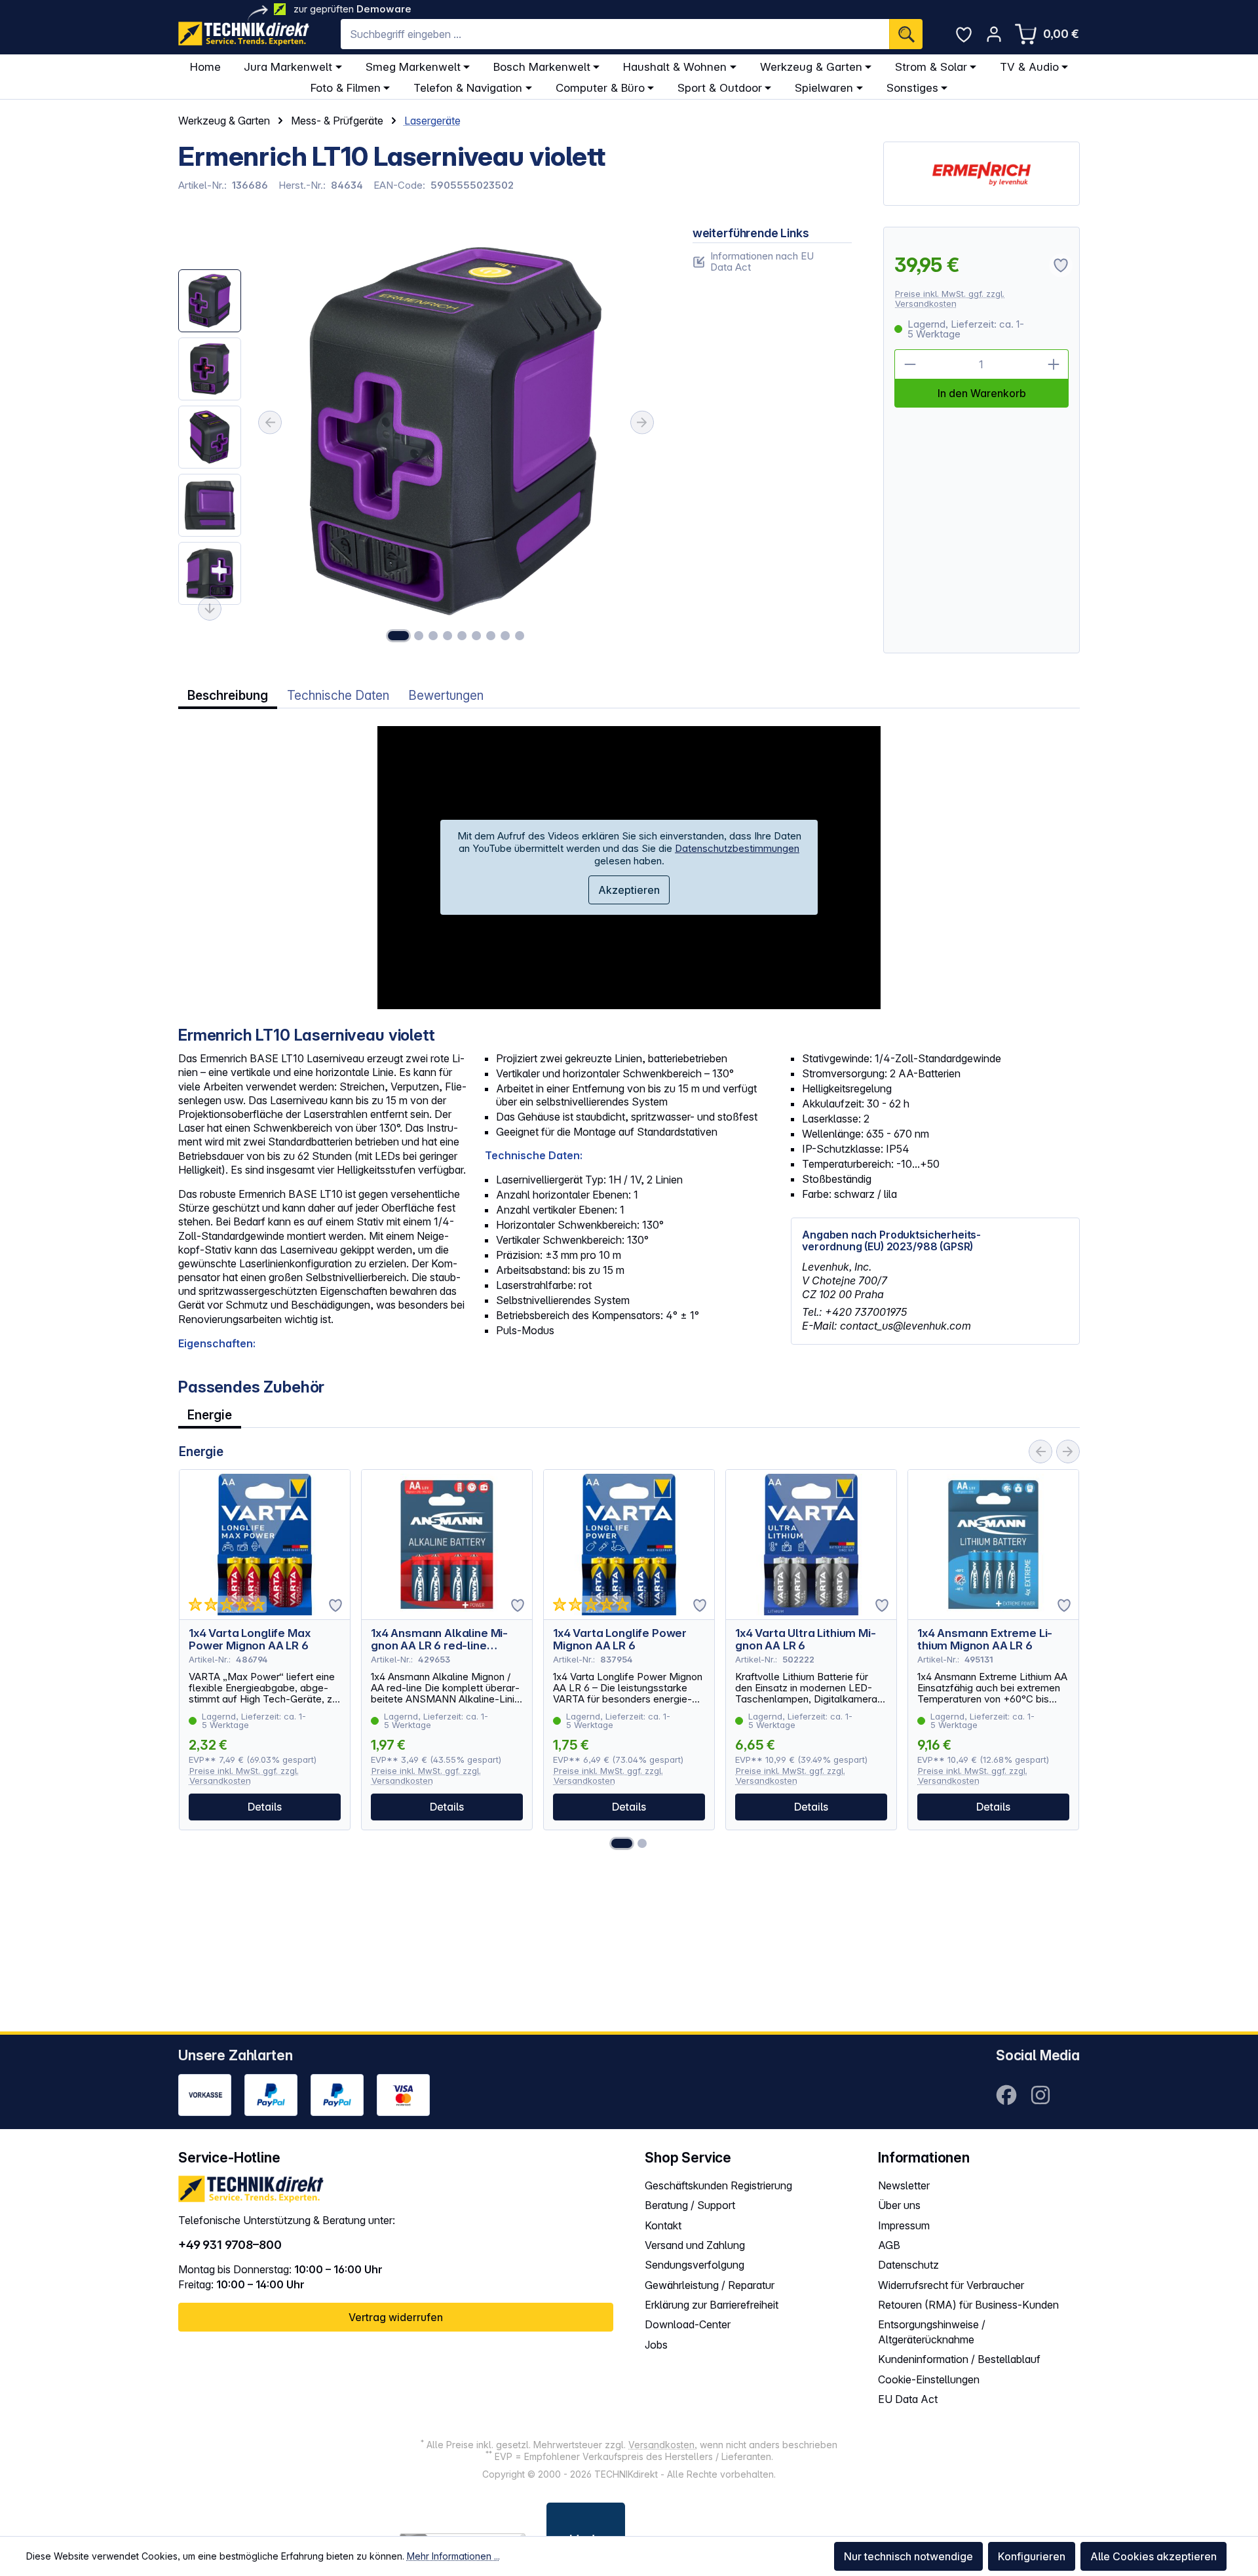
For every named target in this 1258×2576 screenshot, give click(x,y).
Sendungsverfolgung (695, 2265)
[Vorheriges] (270, 423)
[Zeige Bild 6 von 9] (476, 636)
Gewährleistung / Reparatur (710, 2285)
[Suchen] (906, 34)
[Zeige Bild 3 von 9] (433, 636)
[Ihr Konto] (994, 34)
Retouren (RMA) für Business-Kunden (968, 2305)
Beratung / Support (690, 2205)
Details (265, 1807)
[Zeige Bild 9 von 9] (520, 636)
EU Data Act (908, 2399)
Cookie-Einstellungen (929, 2379)
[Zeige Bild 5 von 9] (462, 636)
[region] (420, 440)
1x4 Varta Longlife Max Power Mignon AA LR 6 (249, 1640)
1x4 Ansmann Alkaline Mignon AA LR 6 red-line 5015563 (439, 1640)
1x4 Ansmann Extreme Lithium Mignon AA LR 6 (985, 1640)
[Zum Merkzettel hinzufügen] (335, 1605)
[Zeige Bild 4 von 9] (448, 636)
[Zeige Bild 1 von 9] (398, 636)
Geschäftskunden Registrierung (718, 2185)
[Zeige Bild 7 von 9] (491, 636)
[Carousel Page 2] (642, 1843)
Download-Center (688, 2324)
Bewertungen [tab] (446, 696)
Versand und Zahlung (695, 2245)
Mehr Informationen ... (453, 2556)
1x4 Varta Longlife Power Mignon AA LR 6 (620, 1640)
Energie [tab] (210, 1415)
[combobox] (615, 34)
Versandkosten (661, 2445)
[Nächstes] (642, 423)
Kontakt (663, 2225)
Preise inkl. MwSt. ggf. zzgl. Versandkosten (950, 298)
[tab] (228, 696)
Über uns (899, 2205)
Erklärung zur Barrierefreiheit (712, 2305)
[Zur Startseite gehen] (244, 34)
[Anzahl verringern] (909, 364)
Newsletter (904, 2185)
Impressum (904, 2225)
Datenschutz (908, 2265)
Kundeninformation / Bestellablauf (959, 2359)
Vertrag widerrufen (396, 2317)
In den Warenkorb (982, 393)
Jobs (656, 2345)
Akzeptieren (629, 890)
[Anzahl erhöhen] (1054, 364)
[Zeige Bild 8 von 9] (505, 636)
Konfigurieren (1032, 2556)
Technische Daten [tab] (338, 696)
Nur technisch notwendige (908, 2556)
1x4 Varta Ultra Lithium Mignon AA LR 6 (806, 1640)
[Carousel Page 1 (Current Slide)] (622, 1843)
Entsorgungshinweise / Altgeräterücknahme (932, 2332)
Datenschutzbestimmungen (737, 848)
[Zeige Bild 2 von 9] (419, 636)
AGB (889, 2245)
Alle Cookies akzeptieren (1153, 2556)
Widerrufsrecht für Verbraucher (951, 2285)
